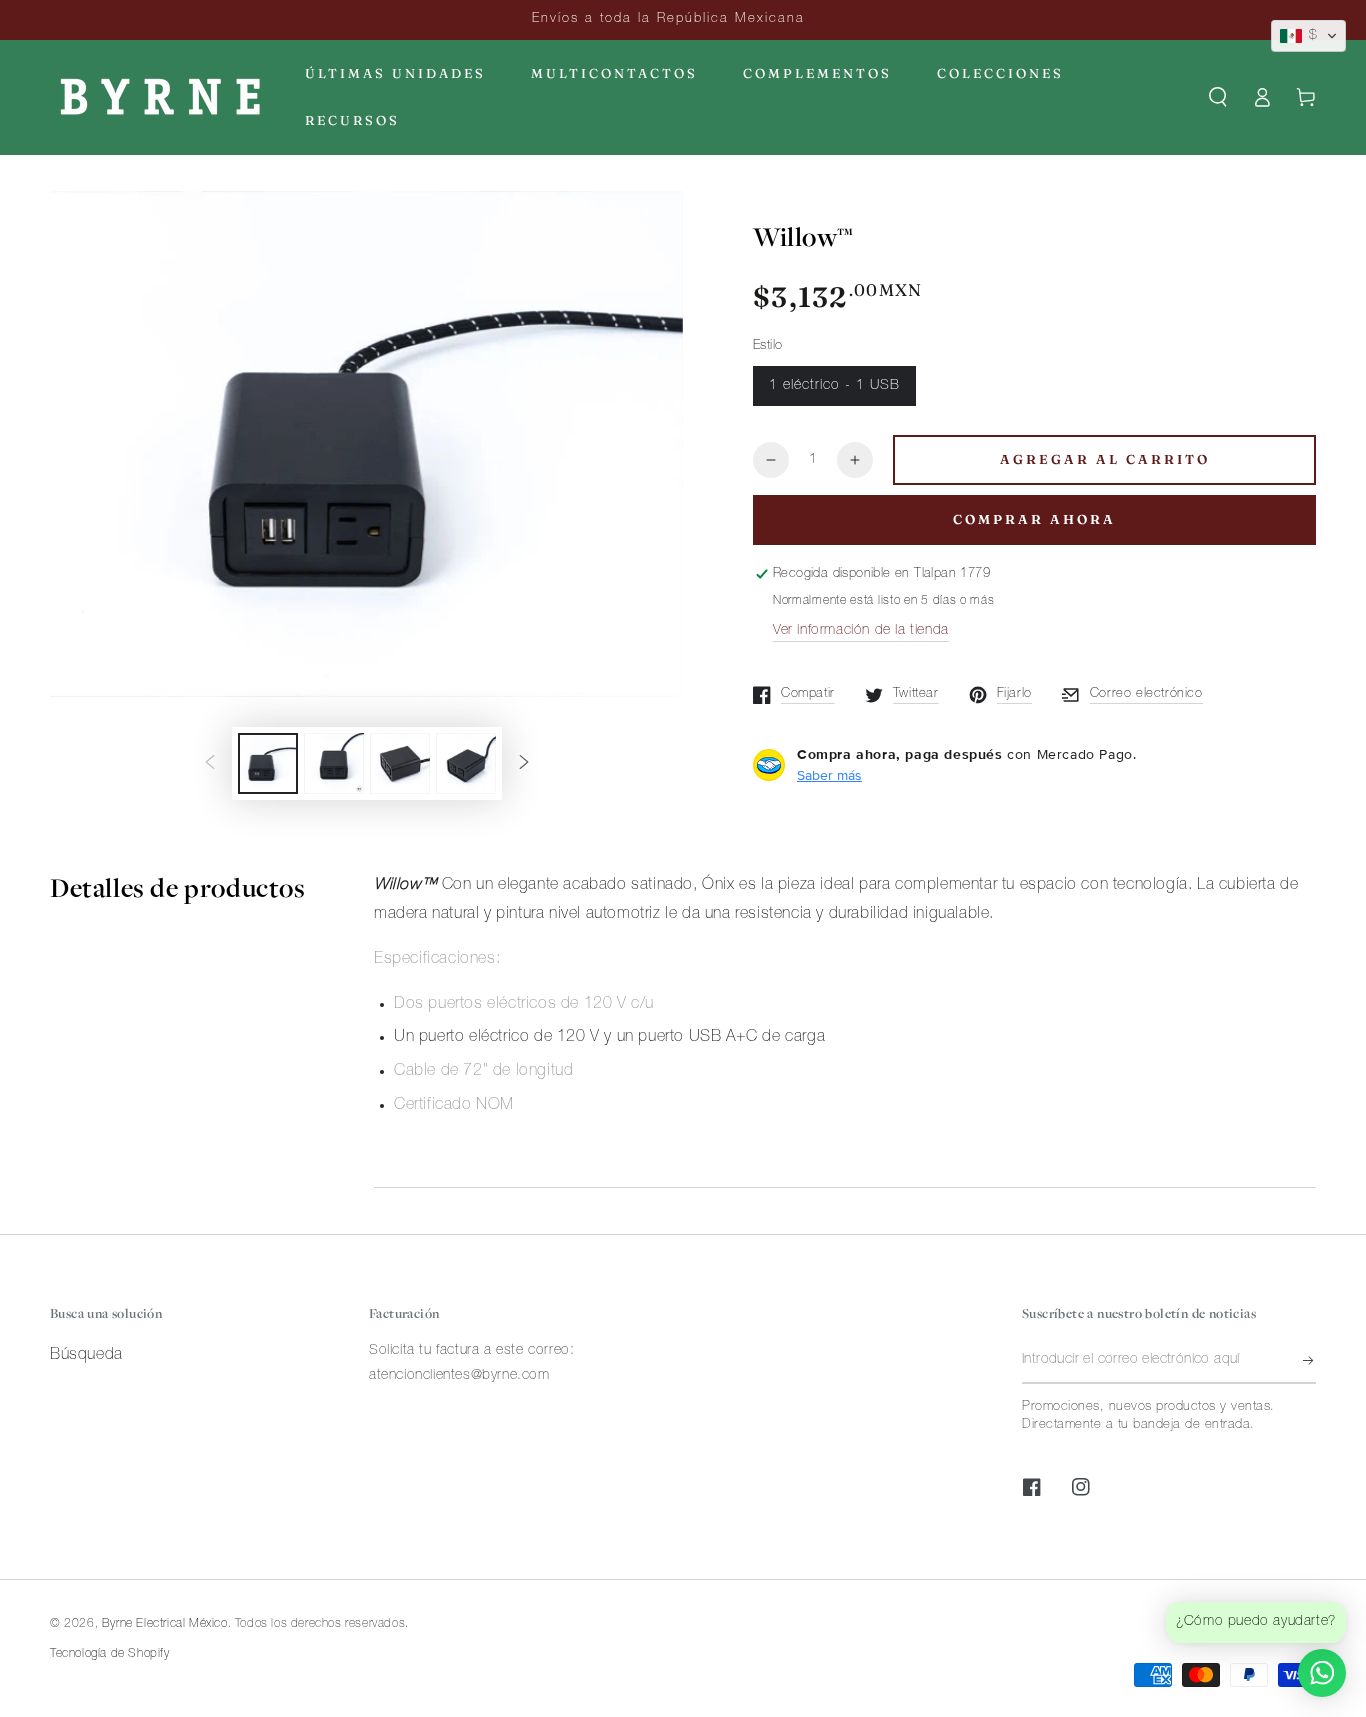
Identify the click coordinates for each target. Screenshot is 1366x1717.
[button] (1218, 97)
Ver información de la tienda (861, 631)
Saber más (829, 775)
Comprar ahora (1034, 519)
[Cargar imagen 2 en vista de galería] (334, 763)
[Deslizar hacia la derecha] (524, 764)
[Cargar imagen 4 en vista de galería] (466, 763)
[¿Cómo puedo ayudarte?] (1322, 1673)
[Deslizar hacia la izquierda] (210, 764)
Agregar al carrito (1105, 459)
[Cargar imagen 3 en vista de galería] (400, 763)
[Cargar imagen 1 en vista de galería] (268, 763)
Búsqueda (86, 1356)
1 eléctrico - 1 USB (834, 386)
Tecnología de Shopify (110, 1654)
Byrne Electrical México (165, 1624)
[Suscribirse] (1309, 1361)
